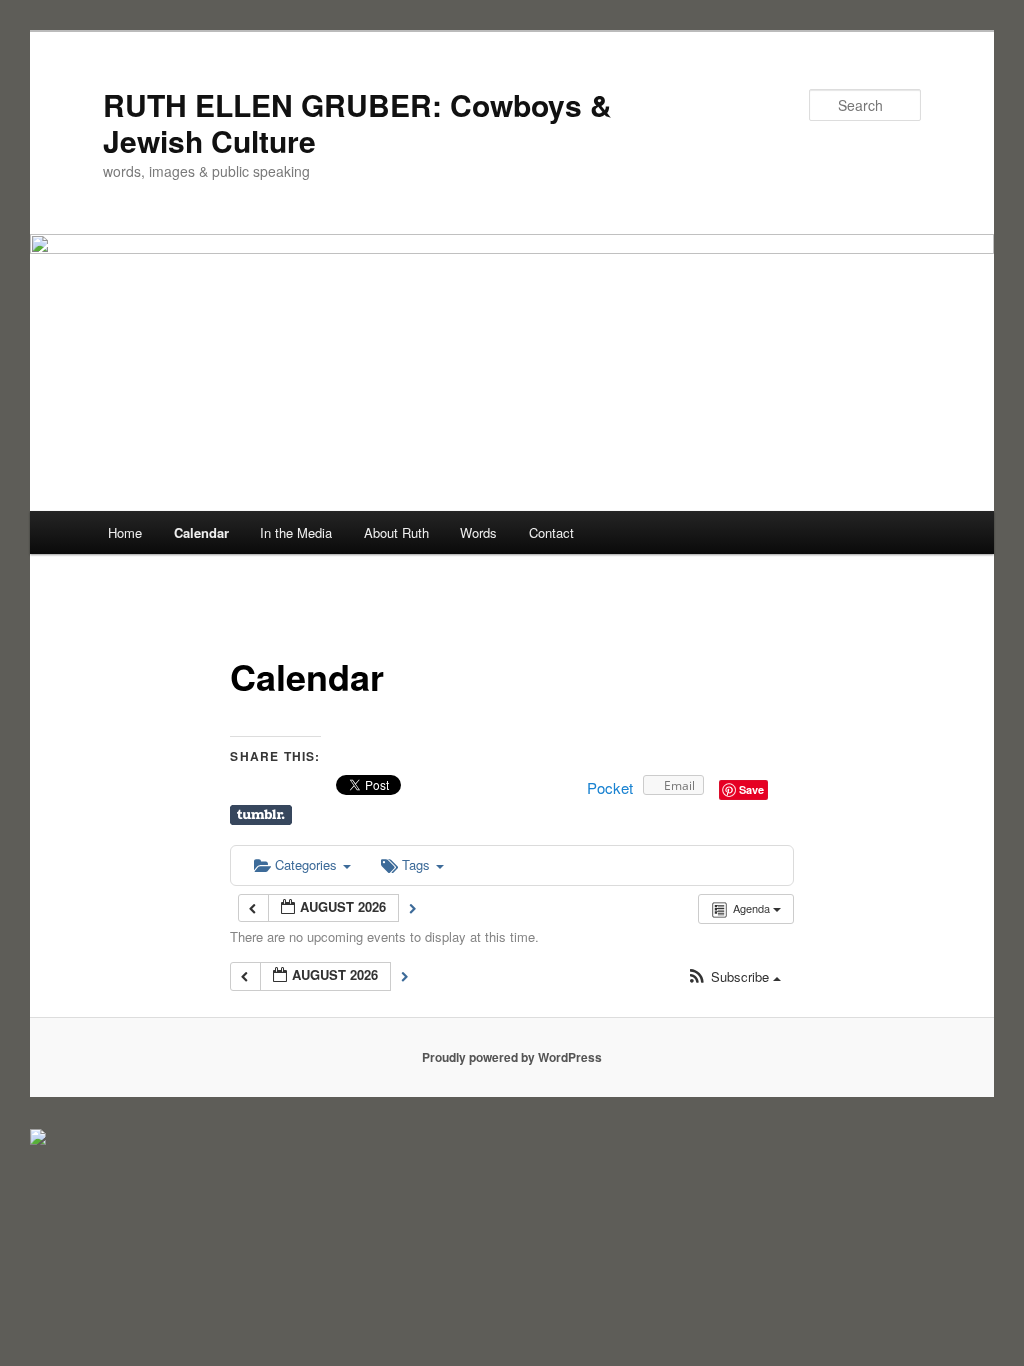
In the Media (296, 532)
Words (478, 532)
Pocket (610, 787)
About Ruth (396, 532)
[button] (734, 977)
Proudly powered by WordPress (512, 1057)
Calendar (201, 532)
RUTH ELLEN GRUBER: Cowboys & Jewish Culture (357, 122)
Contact (551, 532)
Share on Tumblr (261, 815)
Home (125, 532)
